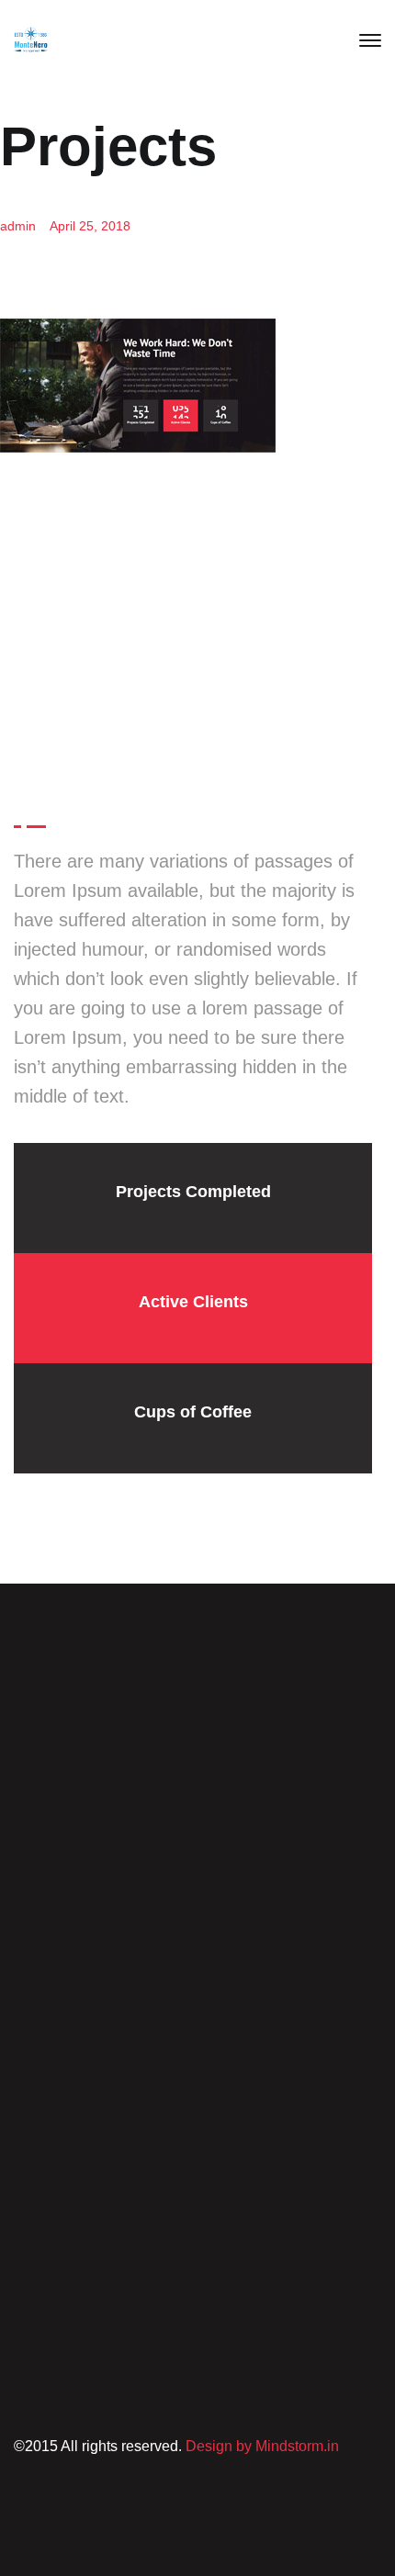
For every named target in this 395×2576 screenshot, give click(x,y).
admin (18, 226)
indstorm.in (303, 2446)
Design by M (226, 2446)
